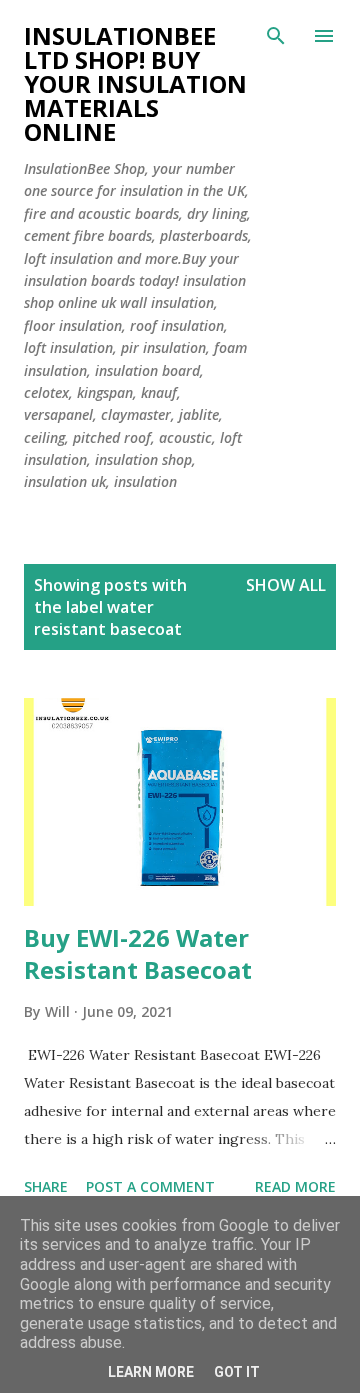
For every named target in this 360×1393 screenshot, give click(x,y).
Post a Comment (150, 1186)
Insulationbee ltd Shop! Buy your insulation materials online (135, 83)
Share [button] (46, 1186)
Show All (286, 585)
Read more (295, 1186)
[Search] (276, 36)
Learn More (151, 1372)
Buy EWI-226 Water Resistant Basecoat (138, 953)
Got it (237, 1372)
